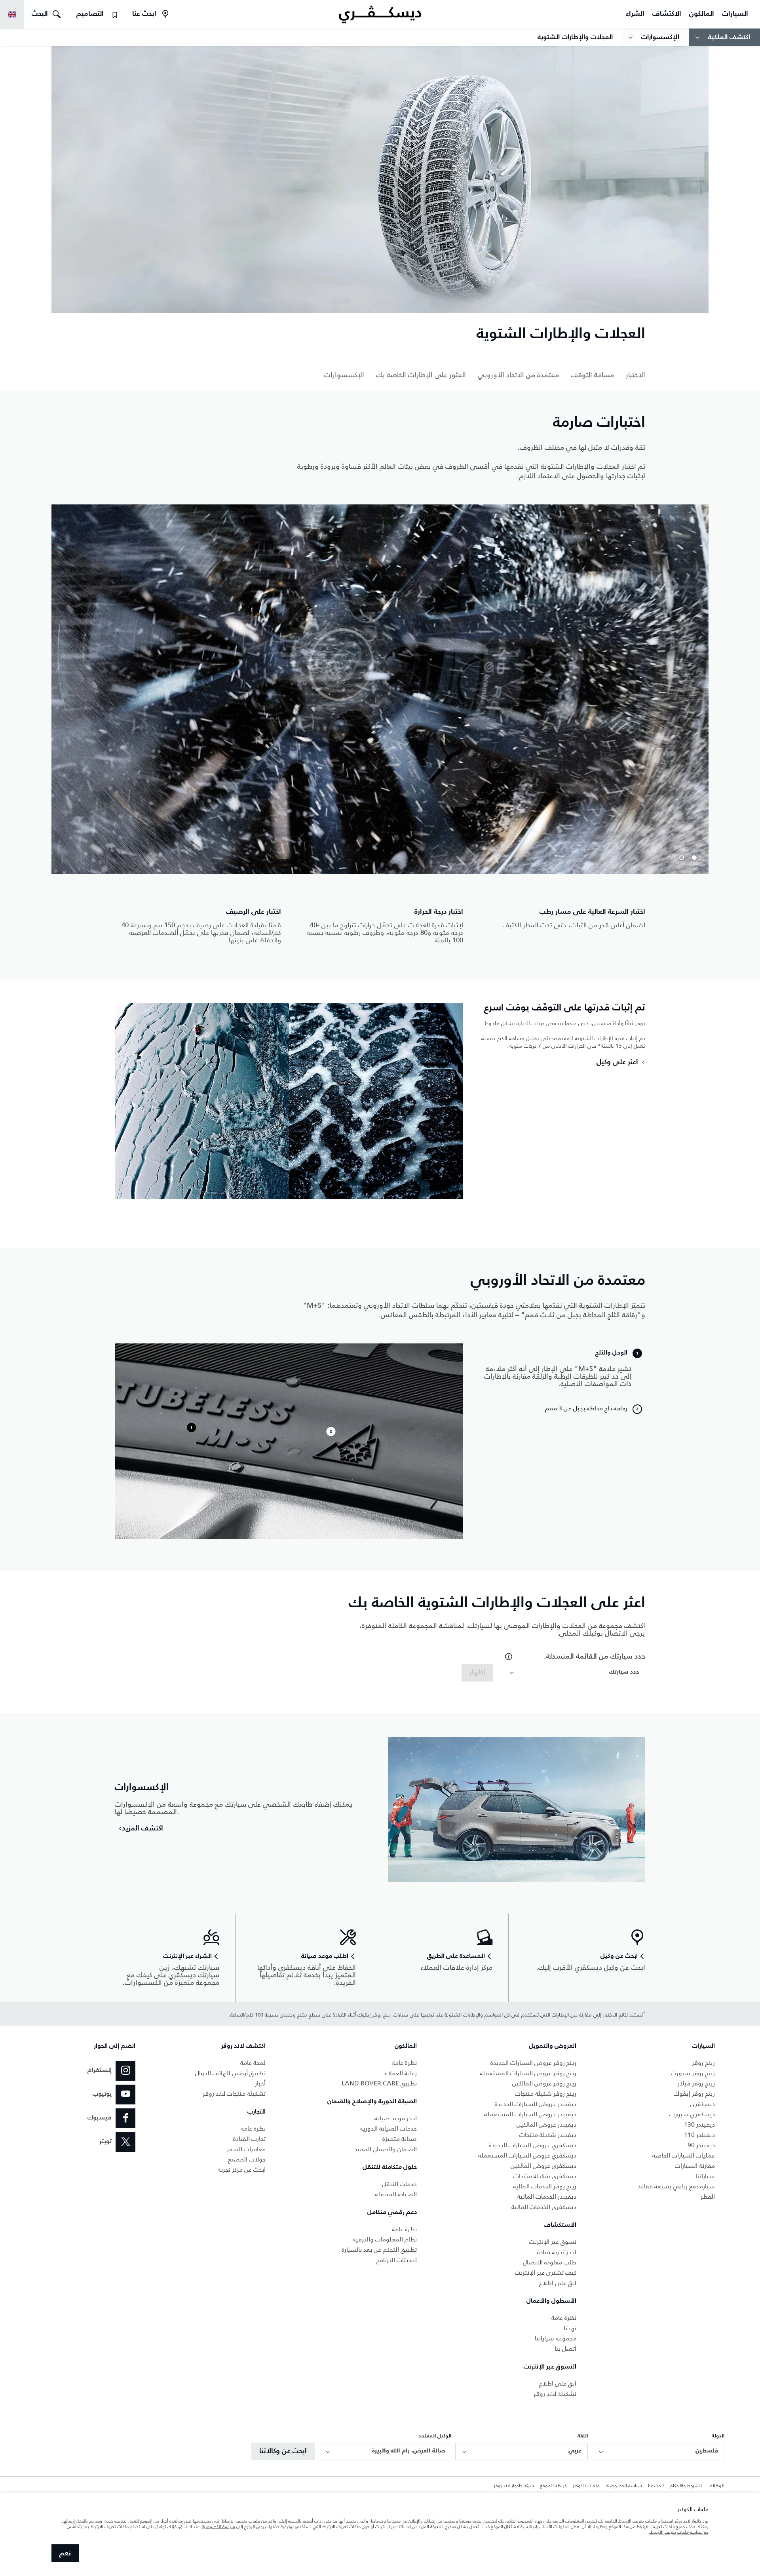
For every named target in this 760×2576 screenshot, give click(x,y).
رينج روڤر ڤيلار (696, 2083)
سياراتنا (705, 2176)
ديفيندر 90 (701, 2145)
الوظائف (716, 2486)
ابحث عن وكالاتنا (283, 2451)
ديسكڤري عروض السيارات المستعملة (527, 2155)
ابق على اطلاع (558, 2283)
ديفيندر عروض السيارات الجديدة (536, 2104)
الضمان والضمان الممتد (386, 2149)
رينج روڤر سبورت (693, 2073)
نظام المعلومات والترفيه (385, 2239)
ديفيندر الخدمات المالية (547, 2196)
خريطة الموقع (553, 2486)
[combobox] (574, 1672)
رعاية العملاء (401, 2073)
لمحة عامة (253, 2063)
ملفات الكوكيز (586, 2486)
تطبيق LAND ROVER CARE (379, 2083)
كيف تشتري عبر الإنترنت (546, 2273)
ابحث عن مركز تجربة (242, 2170)
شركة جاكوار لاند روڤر (514, 2486)
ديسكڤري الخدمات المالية (544, 2207)
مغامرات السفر (246, 2149)
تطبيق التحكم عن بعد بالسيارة (379, 2250)
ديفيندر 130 (699, 2124)
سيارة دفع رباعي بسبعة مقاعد (676, 2186)
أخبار (260, 2083)
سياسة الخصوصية (624, 2486)
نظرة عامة (564, 2318)
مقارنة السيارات (695, 2166)
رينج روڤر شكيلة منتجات (546, 2094)
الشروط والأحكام (686, 2486)
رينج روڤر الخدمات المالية (545, 2186)
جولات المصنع (247, 2159)
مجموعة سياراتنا (556, 2338)
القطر (708, 2196)
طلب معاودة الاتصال (550, 2262)
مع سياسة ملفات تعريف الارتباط (679, 2532)
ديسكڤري (703, 2104)
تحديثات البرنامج (397, 2260)
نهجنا (570, 2328)
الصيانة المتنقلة (396, 2194)
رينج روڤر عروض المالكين (544, 2083)
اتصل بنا (565, 2349)
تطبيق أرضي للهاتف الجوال (230, 2073)
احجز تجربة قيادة (557, 2252)
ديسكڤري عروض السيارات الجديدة (533, 2145)
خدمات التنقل (399, 2184)
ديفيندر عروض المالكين (546, 2124)
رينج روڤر (703, 2063)
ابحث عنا (656, 2486)
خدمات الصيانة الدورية (388, 2128)
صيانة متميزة (400, 2139)
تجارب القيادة (249, 2139)
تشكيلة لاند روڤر (555, 2394)
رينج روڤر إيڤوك (694, 2094)
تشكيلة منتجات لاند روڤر (234, 2094)
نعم (65, 2553)
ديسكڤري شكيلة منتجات (545, 2176)
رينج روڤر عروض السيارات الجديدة (533, 2063)
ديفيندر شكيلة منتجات (548, 2135)
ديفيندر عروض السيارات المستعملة (530, 2114)
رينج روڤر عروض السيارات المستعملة (528, 2073)
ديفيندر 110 (699, 2135)
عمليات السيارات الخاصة (684, 2155)
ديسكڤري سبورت (692, 2114)
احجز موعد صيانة (396, 2118)
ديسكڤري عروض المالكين (543, 2166)
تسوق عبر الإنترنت (553, 2242)
